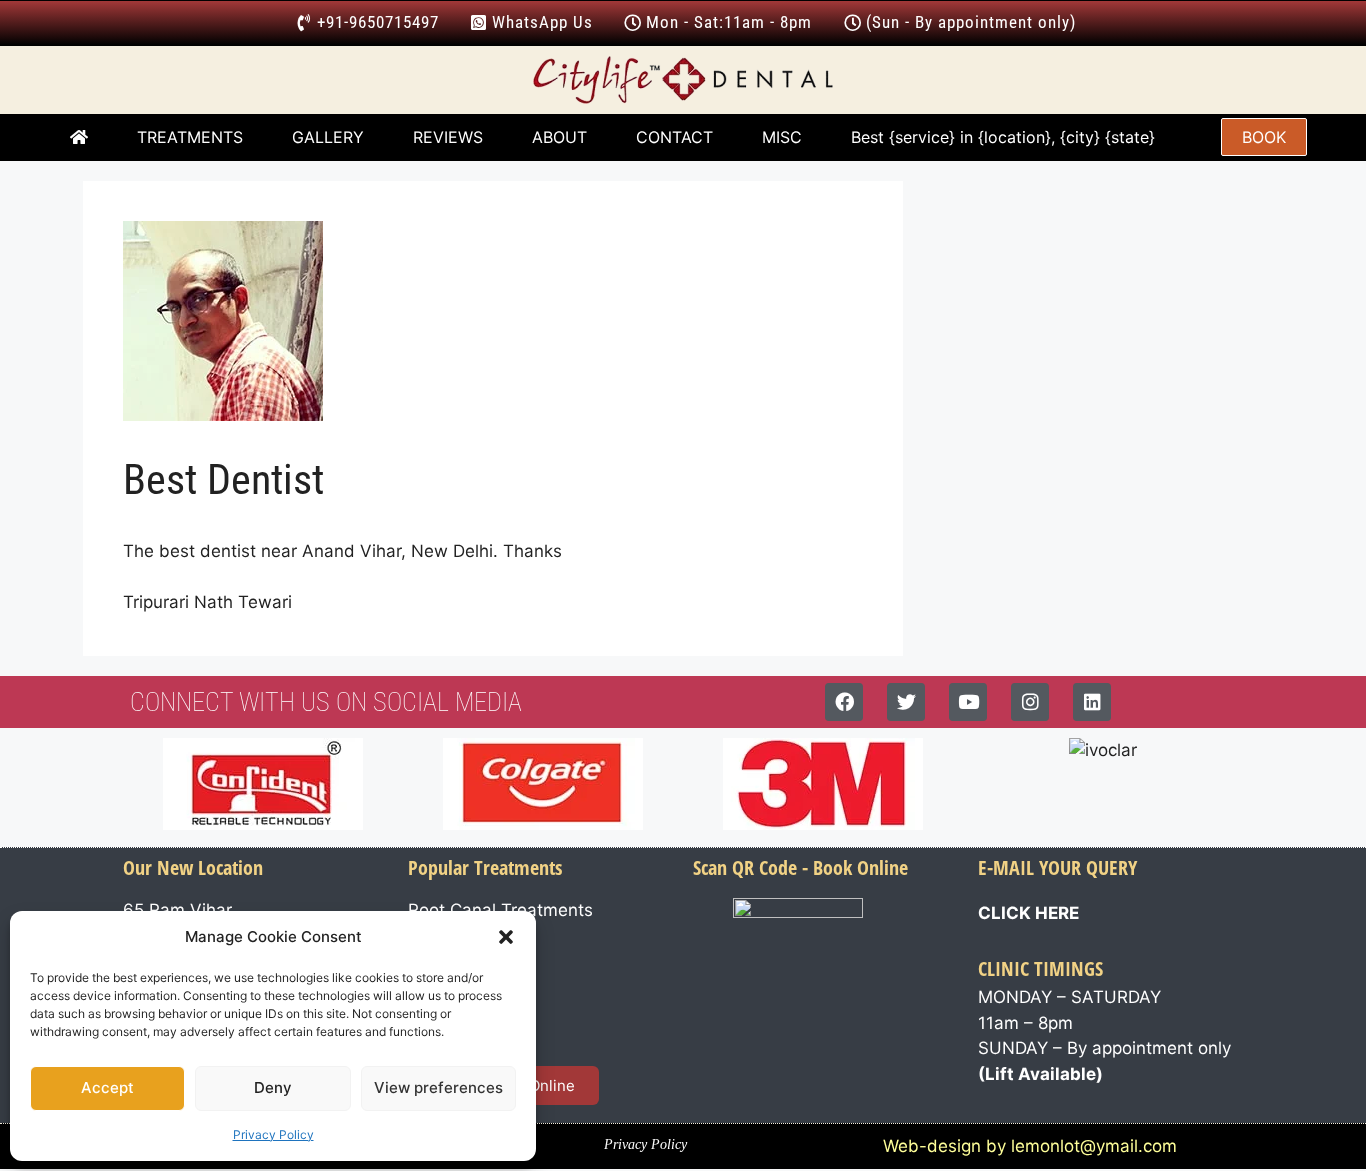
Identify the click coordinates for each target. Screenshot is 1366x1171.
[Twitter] (906, 702)
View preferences (438, 1087)
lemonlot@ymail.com (1094, 1146)
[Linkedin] (1092, 702)
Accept (107, 1087)
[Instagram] (1030, 702)
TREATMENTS (190, 137)
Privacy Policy (273, 1134)
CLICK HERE (1028, 913)
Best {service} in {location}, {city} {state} (1005, 137)
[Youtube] (968, 702)
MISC (782, 137)
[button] (506, 937)
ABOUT (559, 137)
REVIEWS (448, 137)
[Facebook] (844, 702)
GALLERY (328, 137)
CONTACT (674, 137)
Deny (273, 1087)
